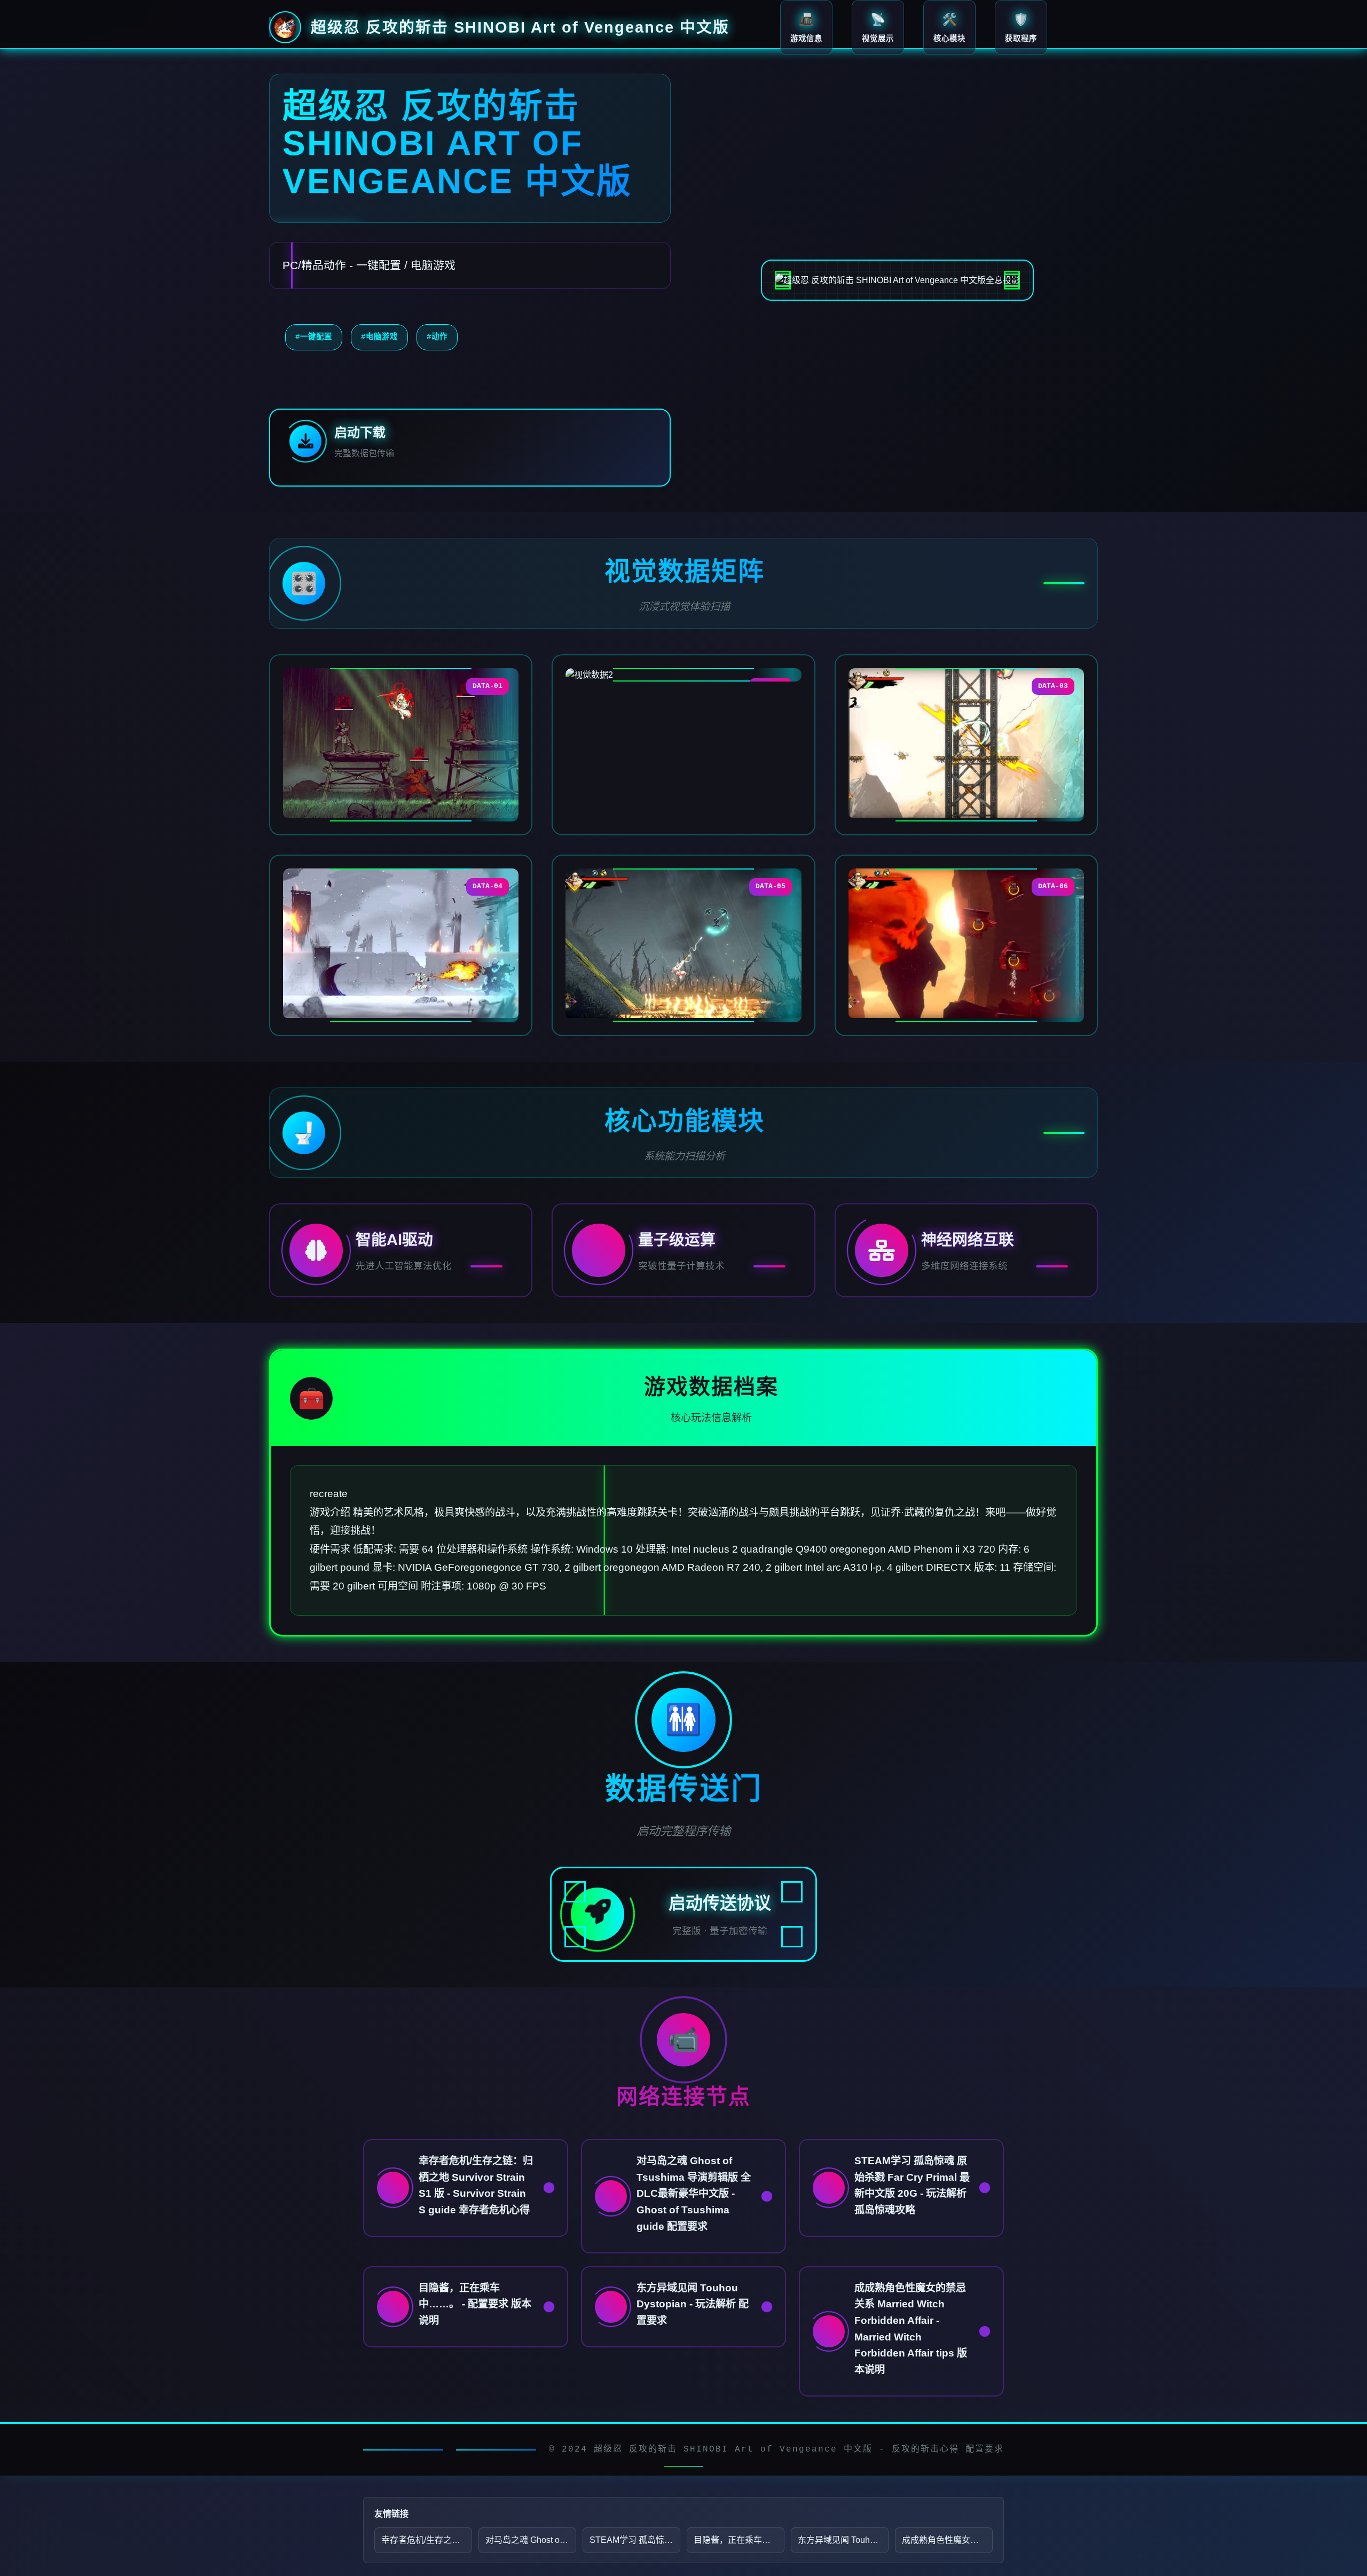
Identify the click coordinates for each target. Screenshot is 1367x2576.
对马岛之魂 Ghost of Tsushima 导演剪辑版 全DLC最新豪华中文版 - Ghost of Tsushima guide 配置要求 (531, 2540)
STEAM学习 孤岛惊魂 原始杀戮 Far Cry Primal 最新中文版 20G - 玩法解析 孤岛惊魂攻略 (635, 2540)
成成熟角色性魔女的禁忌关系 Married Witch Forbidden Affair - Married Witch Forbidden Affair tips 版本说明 (947, 2540)
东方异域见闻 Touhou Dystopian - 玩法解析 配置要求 (843, 2540)
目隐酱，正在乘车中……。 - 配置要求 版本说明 (739, 2540)
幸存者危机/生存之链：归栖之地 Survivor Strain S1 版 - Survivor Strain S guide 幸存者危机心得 (427, 2540)
